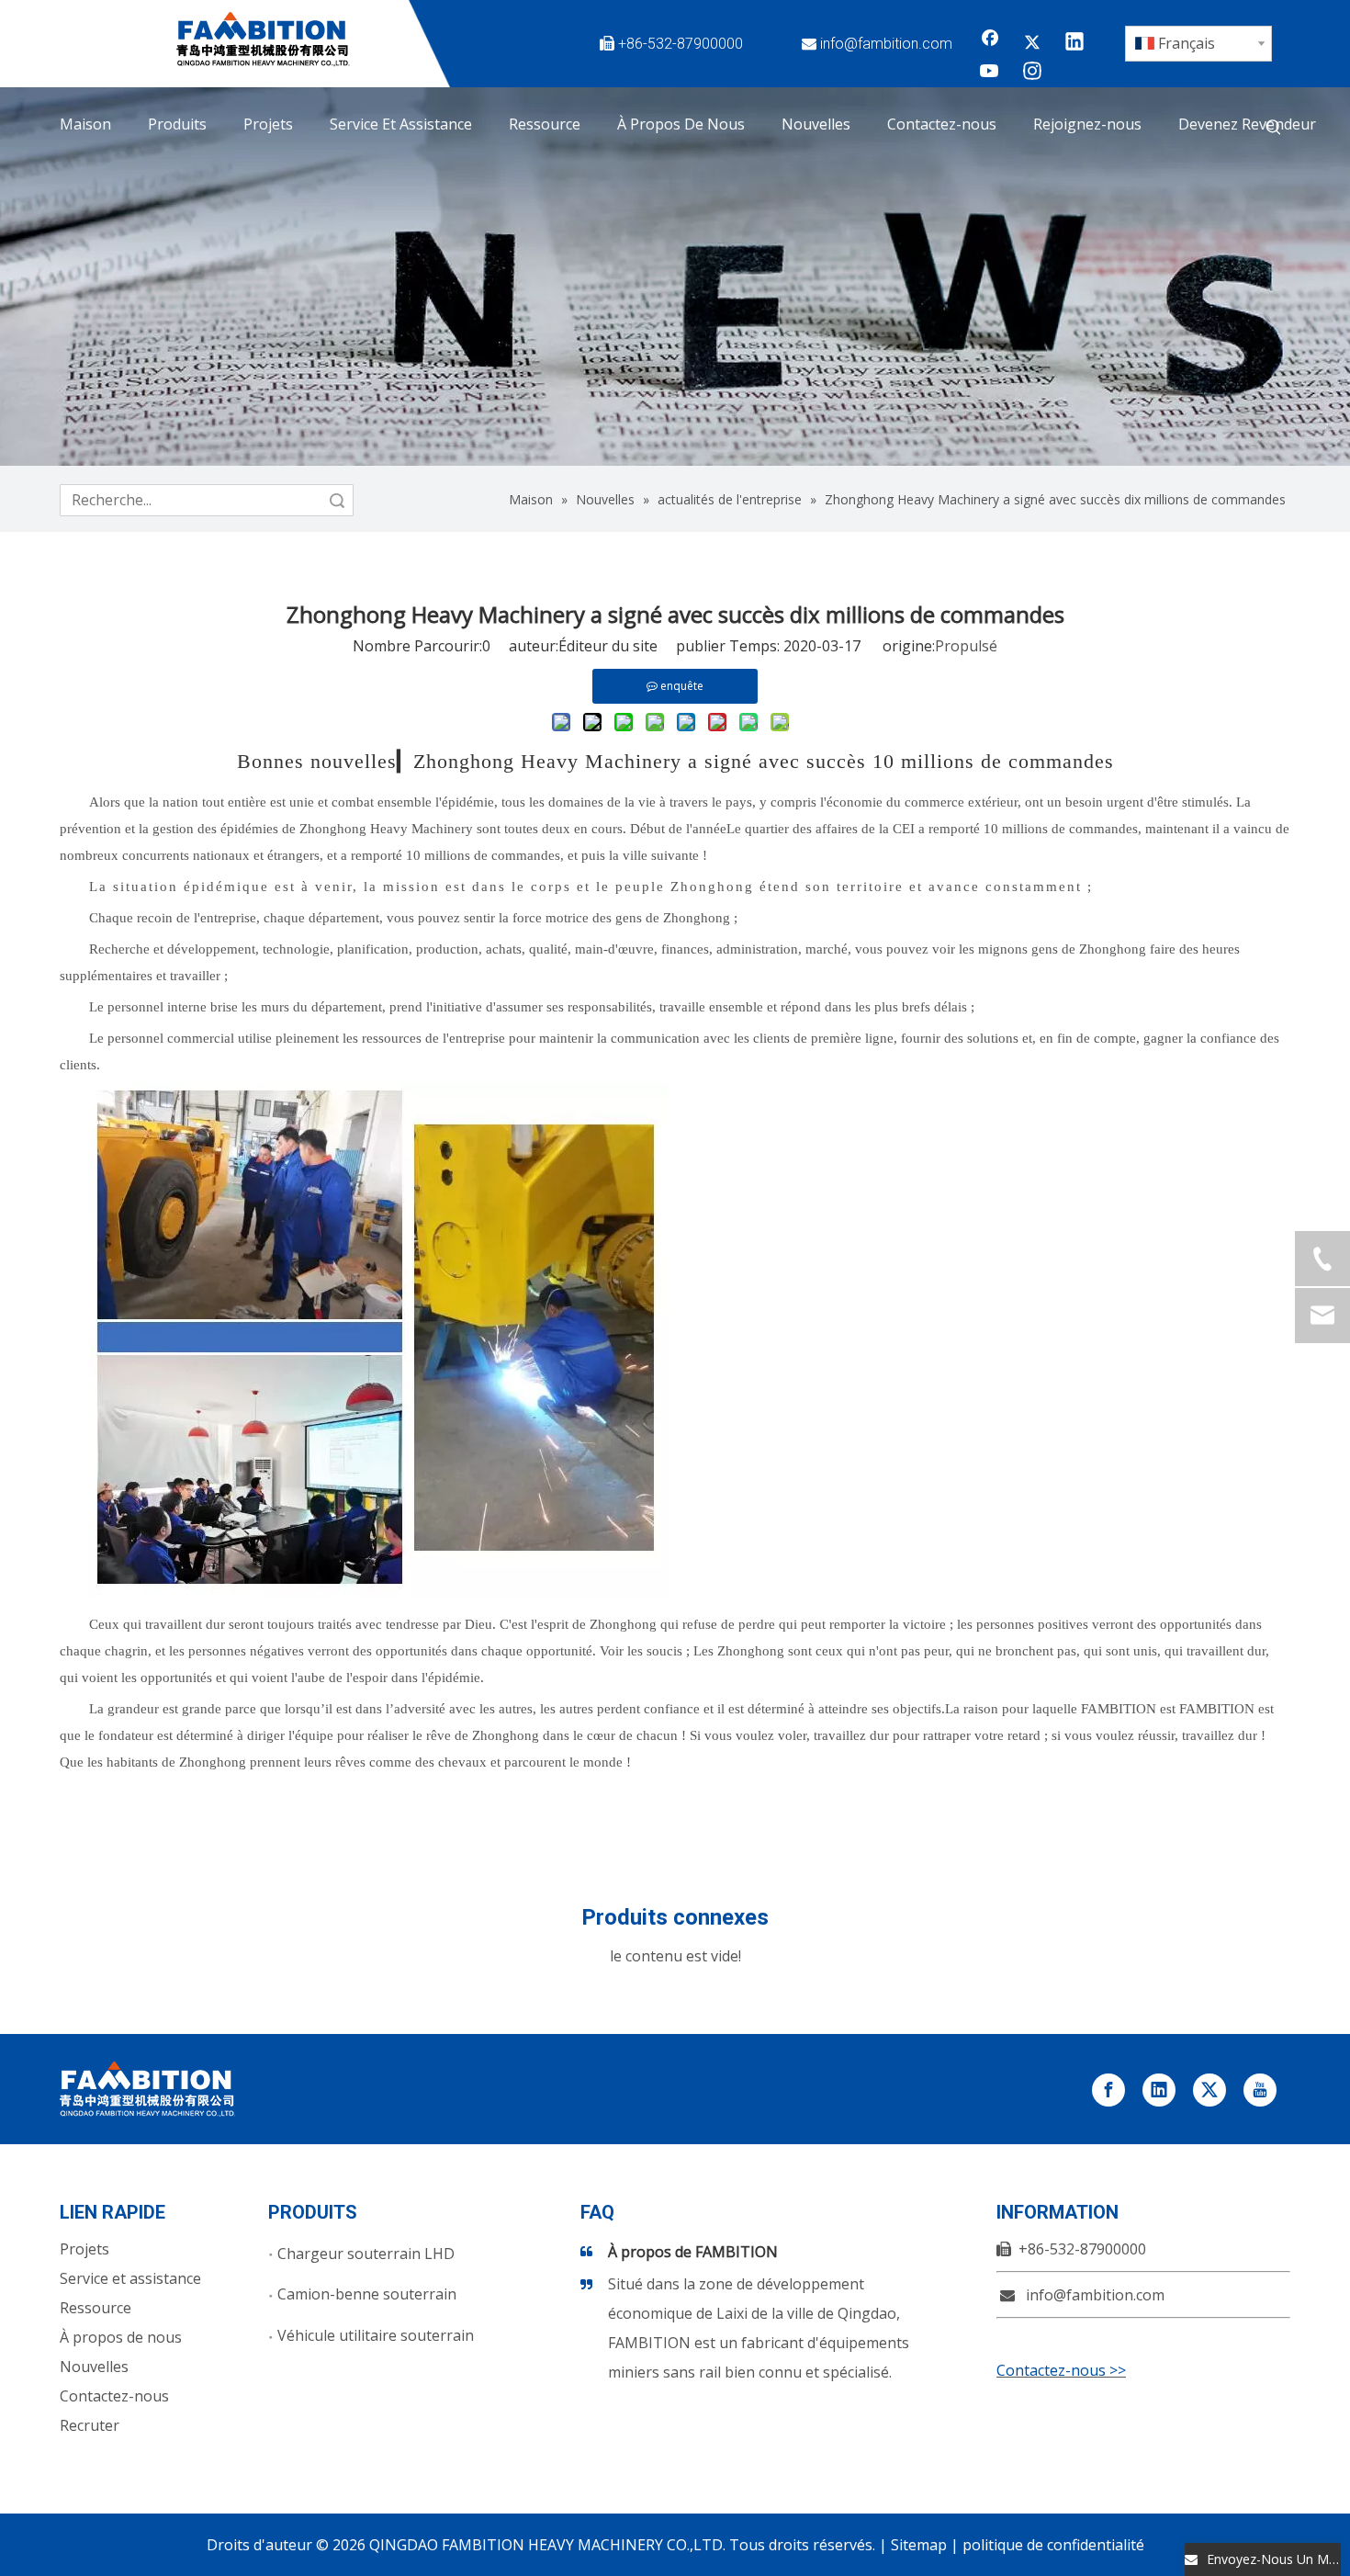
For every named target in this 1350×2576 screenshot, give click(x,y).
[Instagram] (1032, 73)
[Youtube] (990, 73)
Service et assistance (130, 2278)
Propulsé (966, 646)
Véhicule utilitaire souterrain (376, 2335)
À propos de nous (121, 2337)
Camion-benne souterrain (367, 2294)
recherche (337, 500)
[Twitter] (1032, 43)
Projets (84, 2249)
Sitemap (919, 2545)
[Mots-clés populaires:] (1274, 128)
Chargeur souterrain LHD (366, 2254)
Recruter (90, 2425)
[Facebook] (990, 43)
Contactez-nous (114, 2396)
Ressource (96, 2308)
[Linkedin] (1074, 43)
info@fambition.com (886, 44)
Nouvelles (94, 2367)
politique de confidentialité (1053, 2545)
